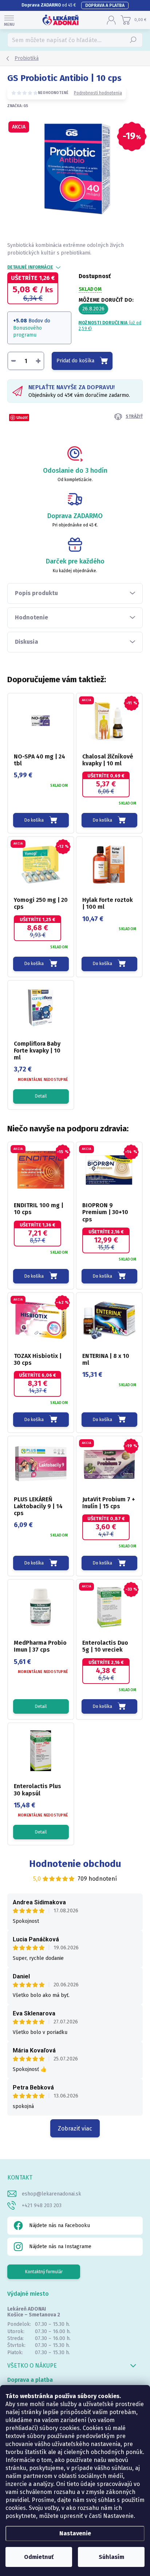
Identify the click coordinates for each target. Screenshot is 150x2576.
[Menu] (9, 20)
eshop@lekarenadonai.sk (52, 2194)
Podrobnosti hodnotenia (98, 93)
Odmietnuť (39, 2557)
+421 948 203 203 (42, 2205)
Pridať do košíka (75, 361)
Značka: (18, 106)
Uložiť (22, 417)
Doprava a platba (105, 5)
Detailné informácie (30, 267)
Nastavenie (75, 2533)
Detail (41, 1096)
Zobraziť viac (75, 2129)
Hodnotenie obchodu (75, 1864)
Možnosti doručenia (110, 326)
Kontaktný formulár (44, 2272)
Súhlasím (111, 2557)
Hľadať (133, 40)
